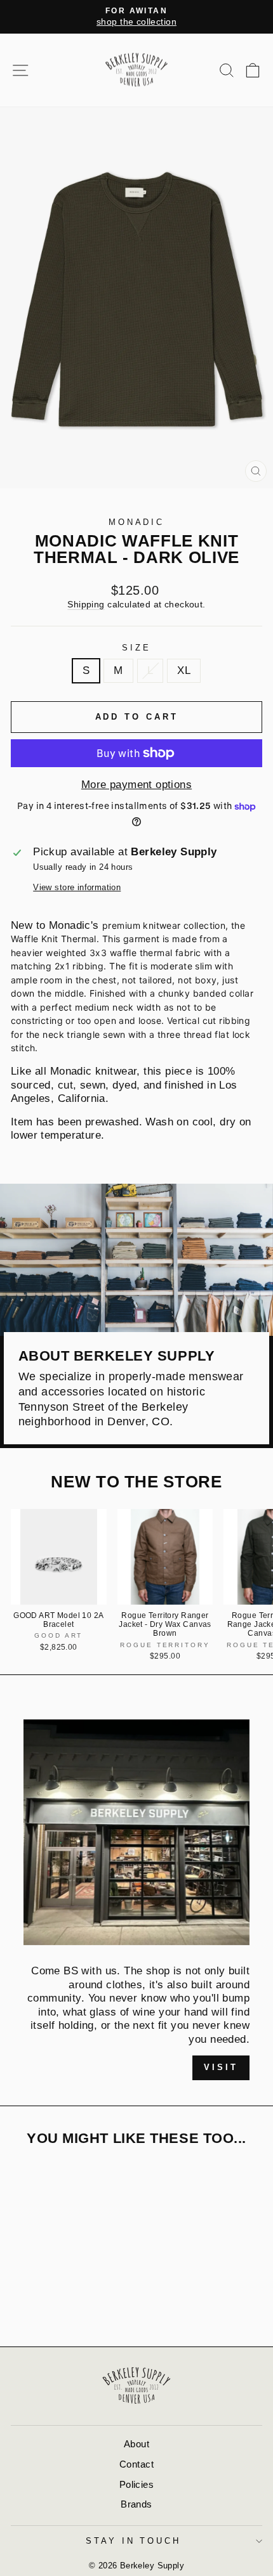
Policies (136, 2484)
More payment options (136, 785)
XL (184, 670)
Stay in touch (134, 2541)
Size (136, 648)
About (136, 2444)
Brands (136, 2504)
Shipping (86, 604)
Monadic (137, 522)
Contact (136, 2464)
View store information (77, 887)
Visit (221, 2067)
